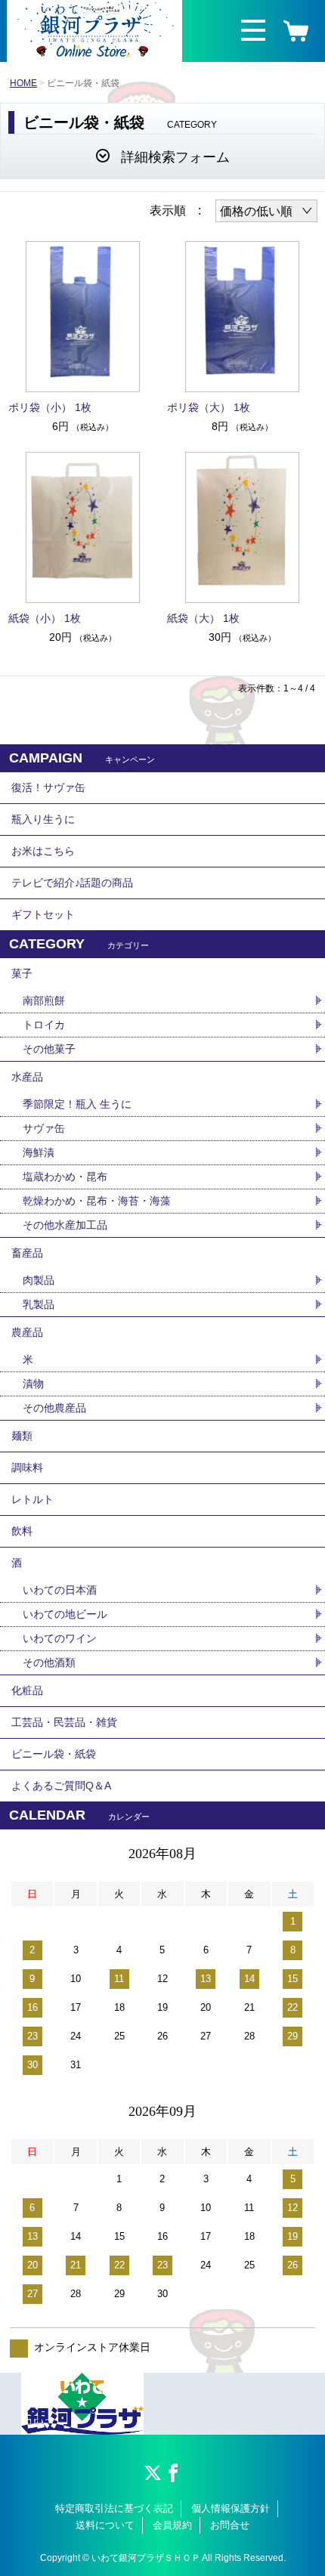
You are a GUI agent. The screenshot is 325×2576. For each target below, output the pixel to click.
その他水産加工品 (65, 1225)
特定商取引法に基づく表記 (114, 2508)
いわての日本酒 (60, 1590)
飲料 (22, 1531)
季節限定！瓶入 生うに (77, 1104)
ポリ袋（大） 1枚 (209, 407)
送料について (105, 2525)
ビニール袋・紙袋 (54, 1754)
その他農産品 (54, 1408)
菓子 (22, 973)
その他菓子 (49, 1049)
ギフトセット (43, 914)
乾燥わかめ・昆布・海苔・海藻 (97, 1201)
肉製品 (39, 1280)
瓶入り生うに (43, 819)
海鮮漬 (39, 1152)
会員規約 (172, 2525)
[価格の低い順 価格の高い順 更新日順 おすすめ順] (266, 211)
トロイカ (44, 1025)
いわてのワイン (60, 1638)
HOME (23, 83)
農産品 (27, 1332)
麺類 (22, 1436)
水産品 (27, 1077)
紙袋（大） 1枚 (209, 618)
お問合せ (230, 2525)
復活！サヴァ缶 (48, 787)
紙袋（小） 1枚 (50, 618)
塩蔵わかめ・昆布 (65, 1177)
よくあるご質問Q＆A (61, 1786)
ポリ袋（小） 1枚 (55, 407)
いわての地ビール (65, 1614)
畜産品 (27, 1253)
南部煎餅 (44, 1000)
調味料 (27, 1467)
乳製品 (39, 1304)
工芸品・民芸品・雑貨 (64, 1722)
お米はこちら (43, 851)
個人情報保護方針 (231, 2508)
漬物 (33, 1384)
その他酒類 (49, 1662)
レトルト (32, 1499)
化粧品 (27, 1690)
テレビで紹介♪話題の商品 (72, 883)
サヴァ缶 (44, 1128)
